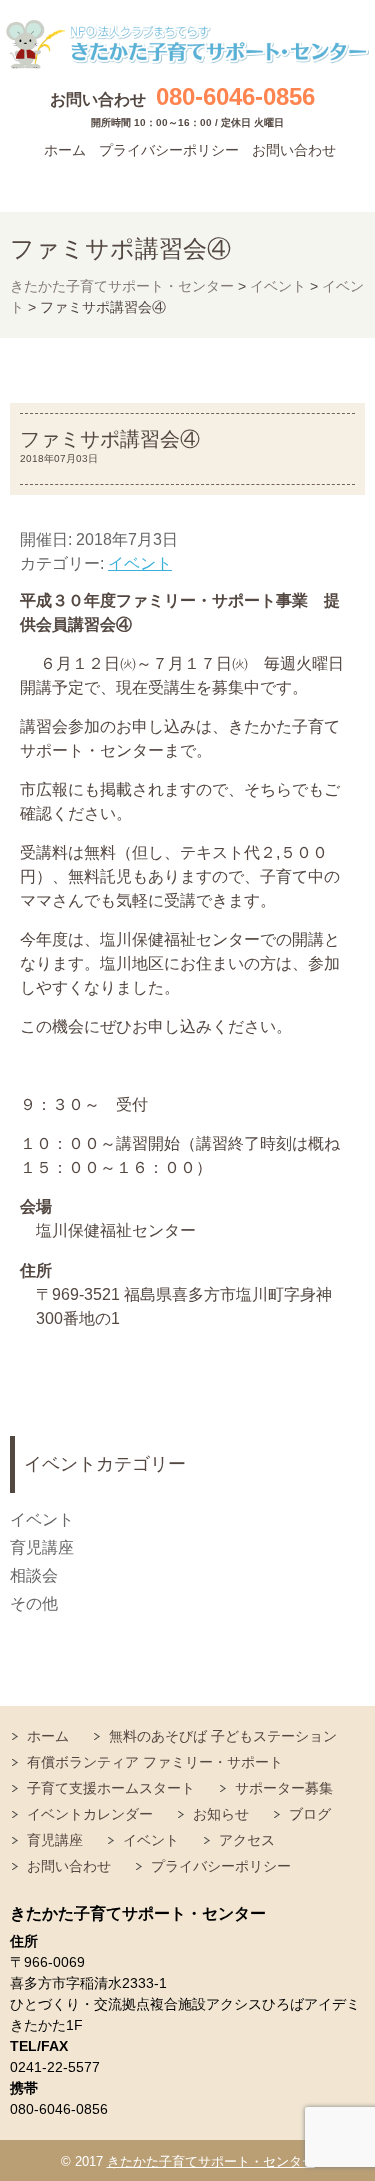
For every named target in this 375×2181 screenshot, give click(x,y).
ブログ (310, 1814)
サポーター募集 (284, 1788)
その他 (34, 1603)
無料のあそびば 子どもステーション (223, 1736)
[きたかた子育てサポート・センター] (187, 44)
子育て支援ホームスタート (111, 1788)
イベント (140, 563)
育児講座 (42, 1547)
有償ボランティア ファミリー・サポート (155, 1762)
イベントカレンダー (90, 1814)
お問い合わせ (294, 150)
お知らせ (221, 1814)
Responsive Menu (340, 181)
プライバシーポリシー (169, 150)
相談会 (34, 1575)
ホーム (65, 150)
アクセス (247, 1840)
